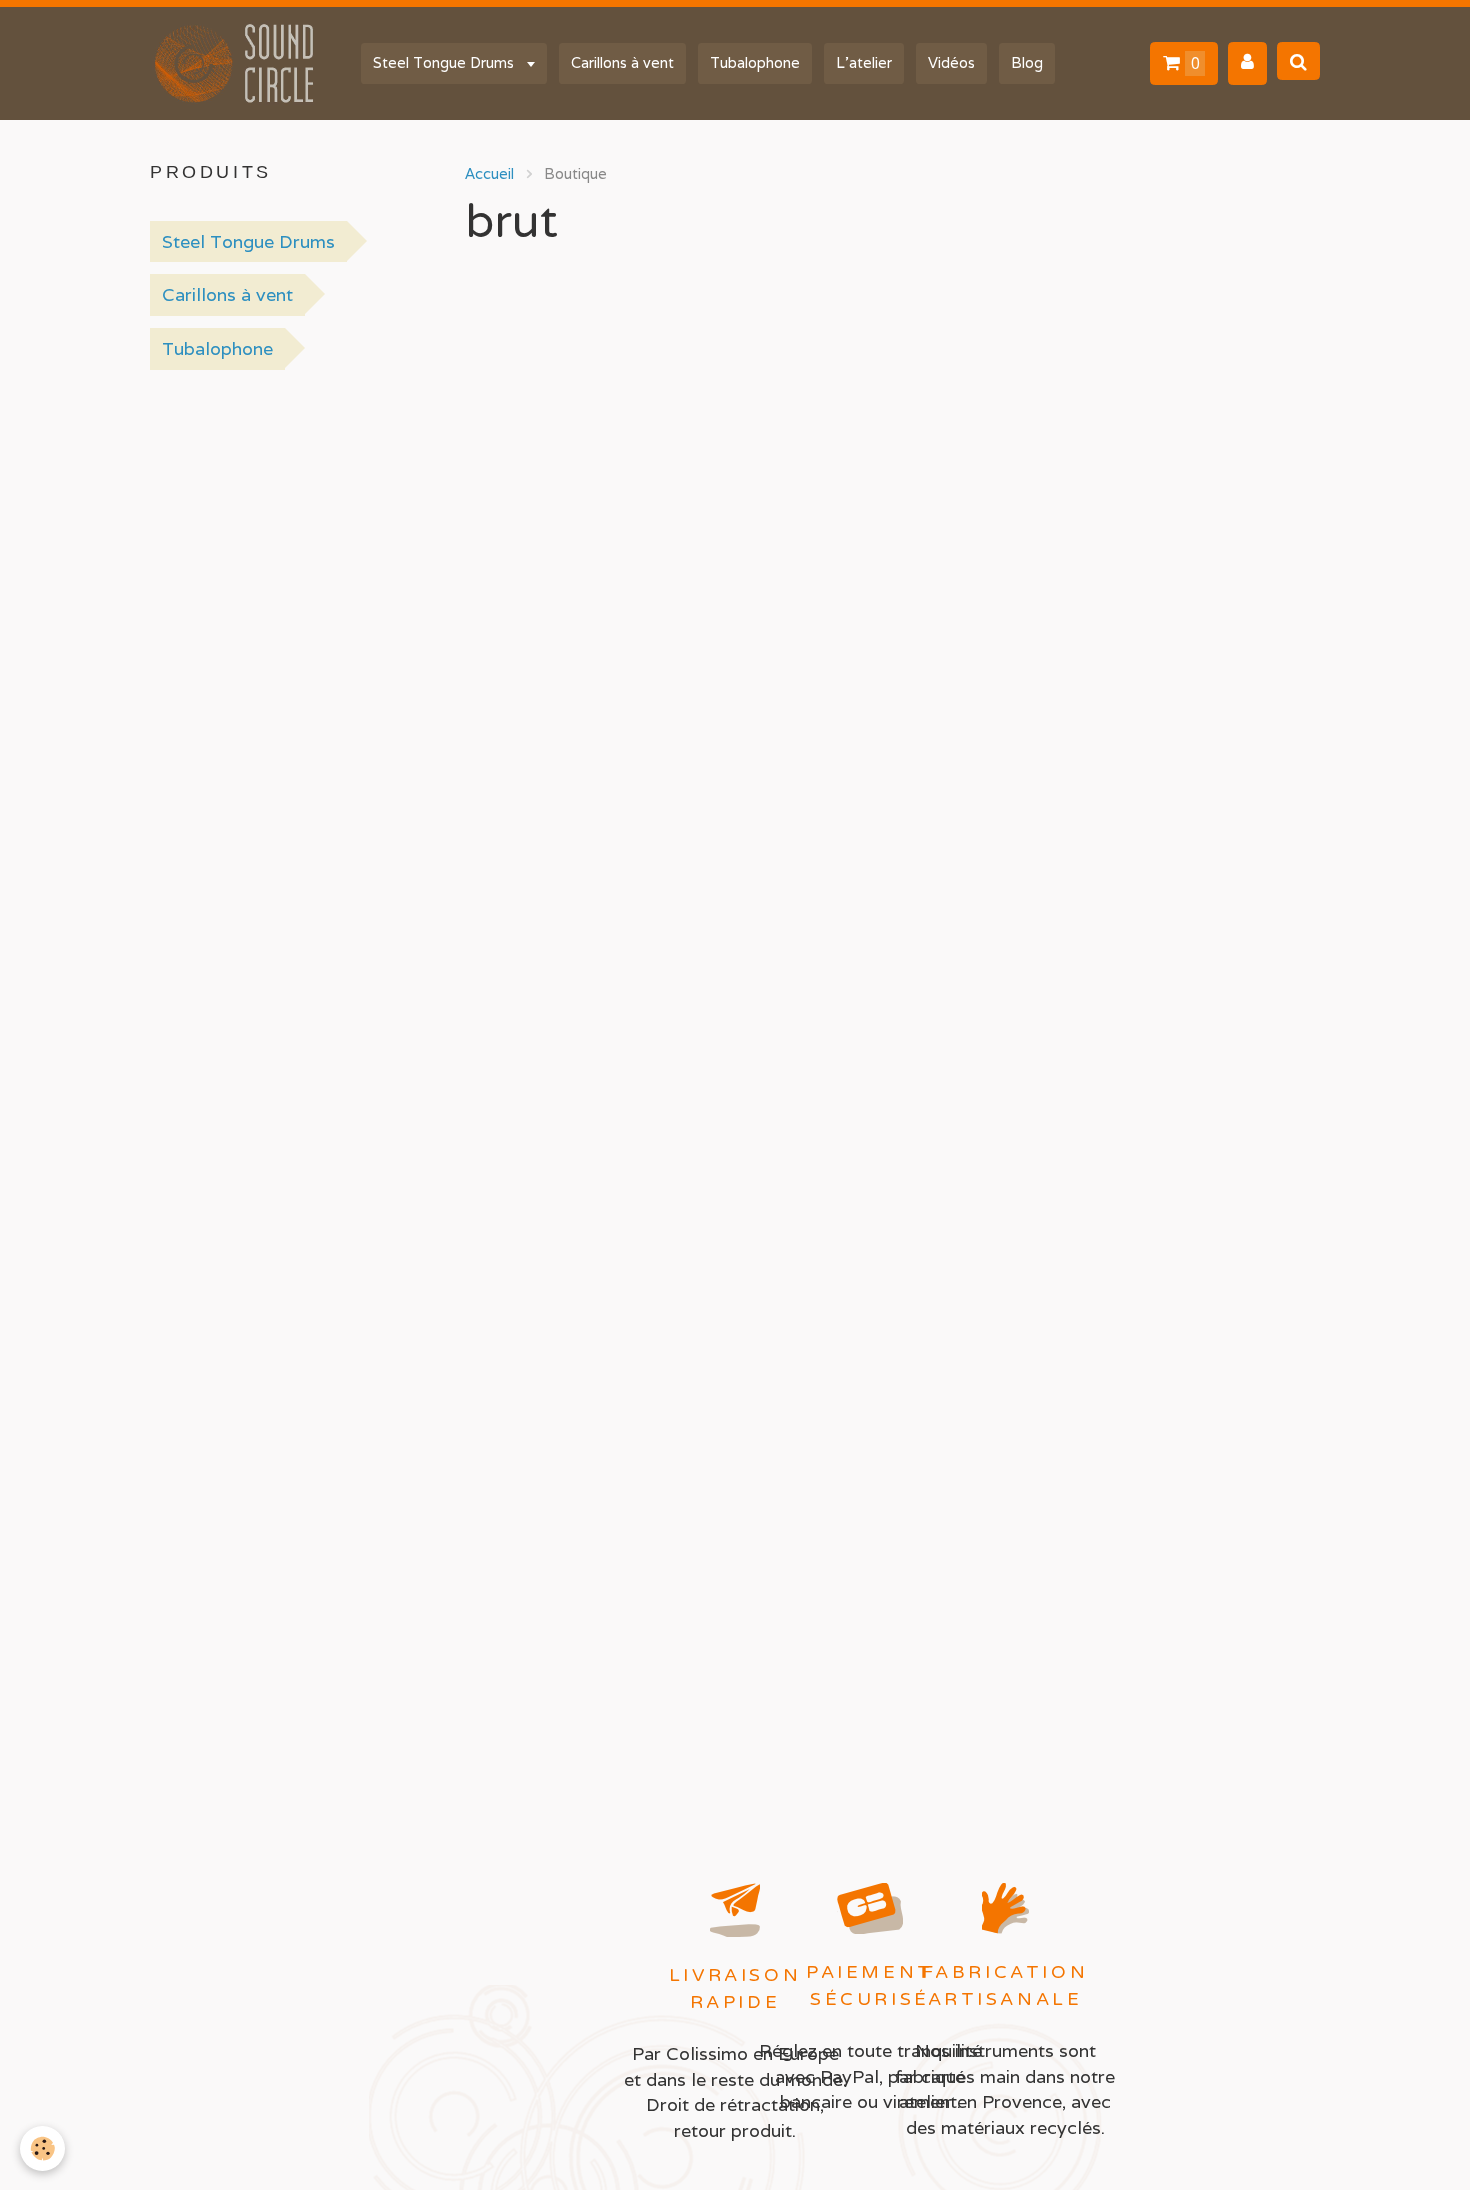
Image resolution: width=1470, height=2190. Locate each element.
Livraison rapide (735, 1988)
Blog (1027, 62)
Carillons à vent (622, 62)
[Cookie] (42, 2148)
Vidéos (951, 62)
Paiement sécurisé (870, 1985)
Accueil (489, 173)
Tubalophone (755, 62)
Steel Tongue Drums (445, 62)
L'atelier (864, 62)
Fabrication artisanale (1005, 1985)
